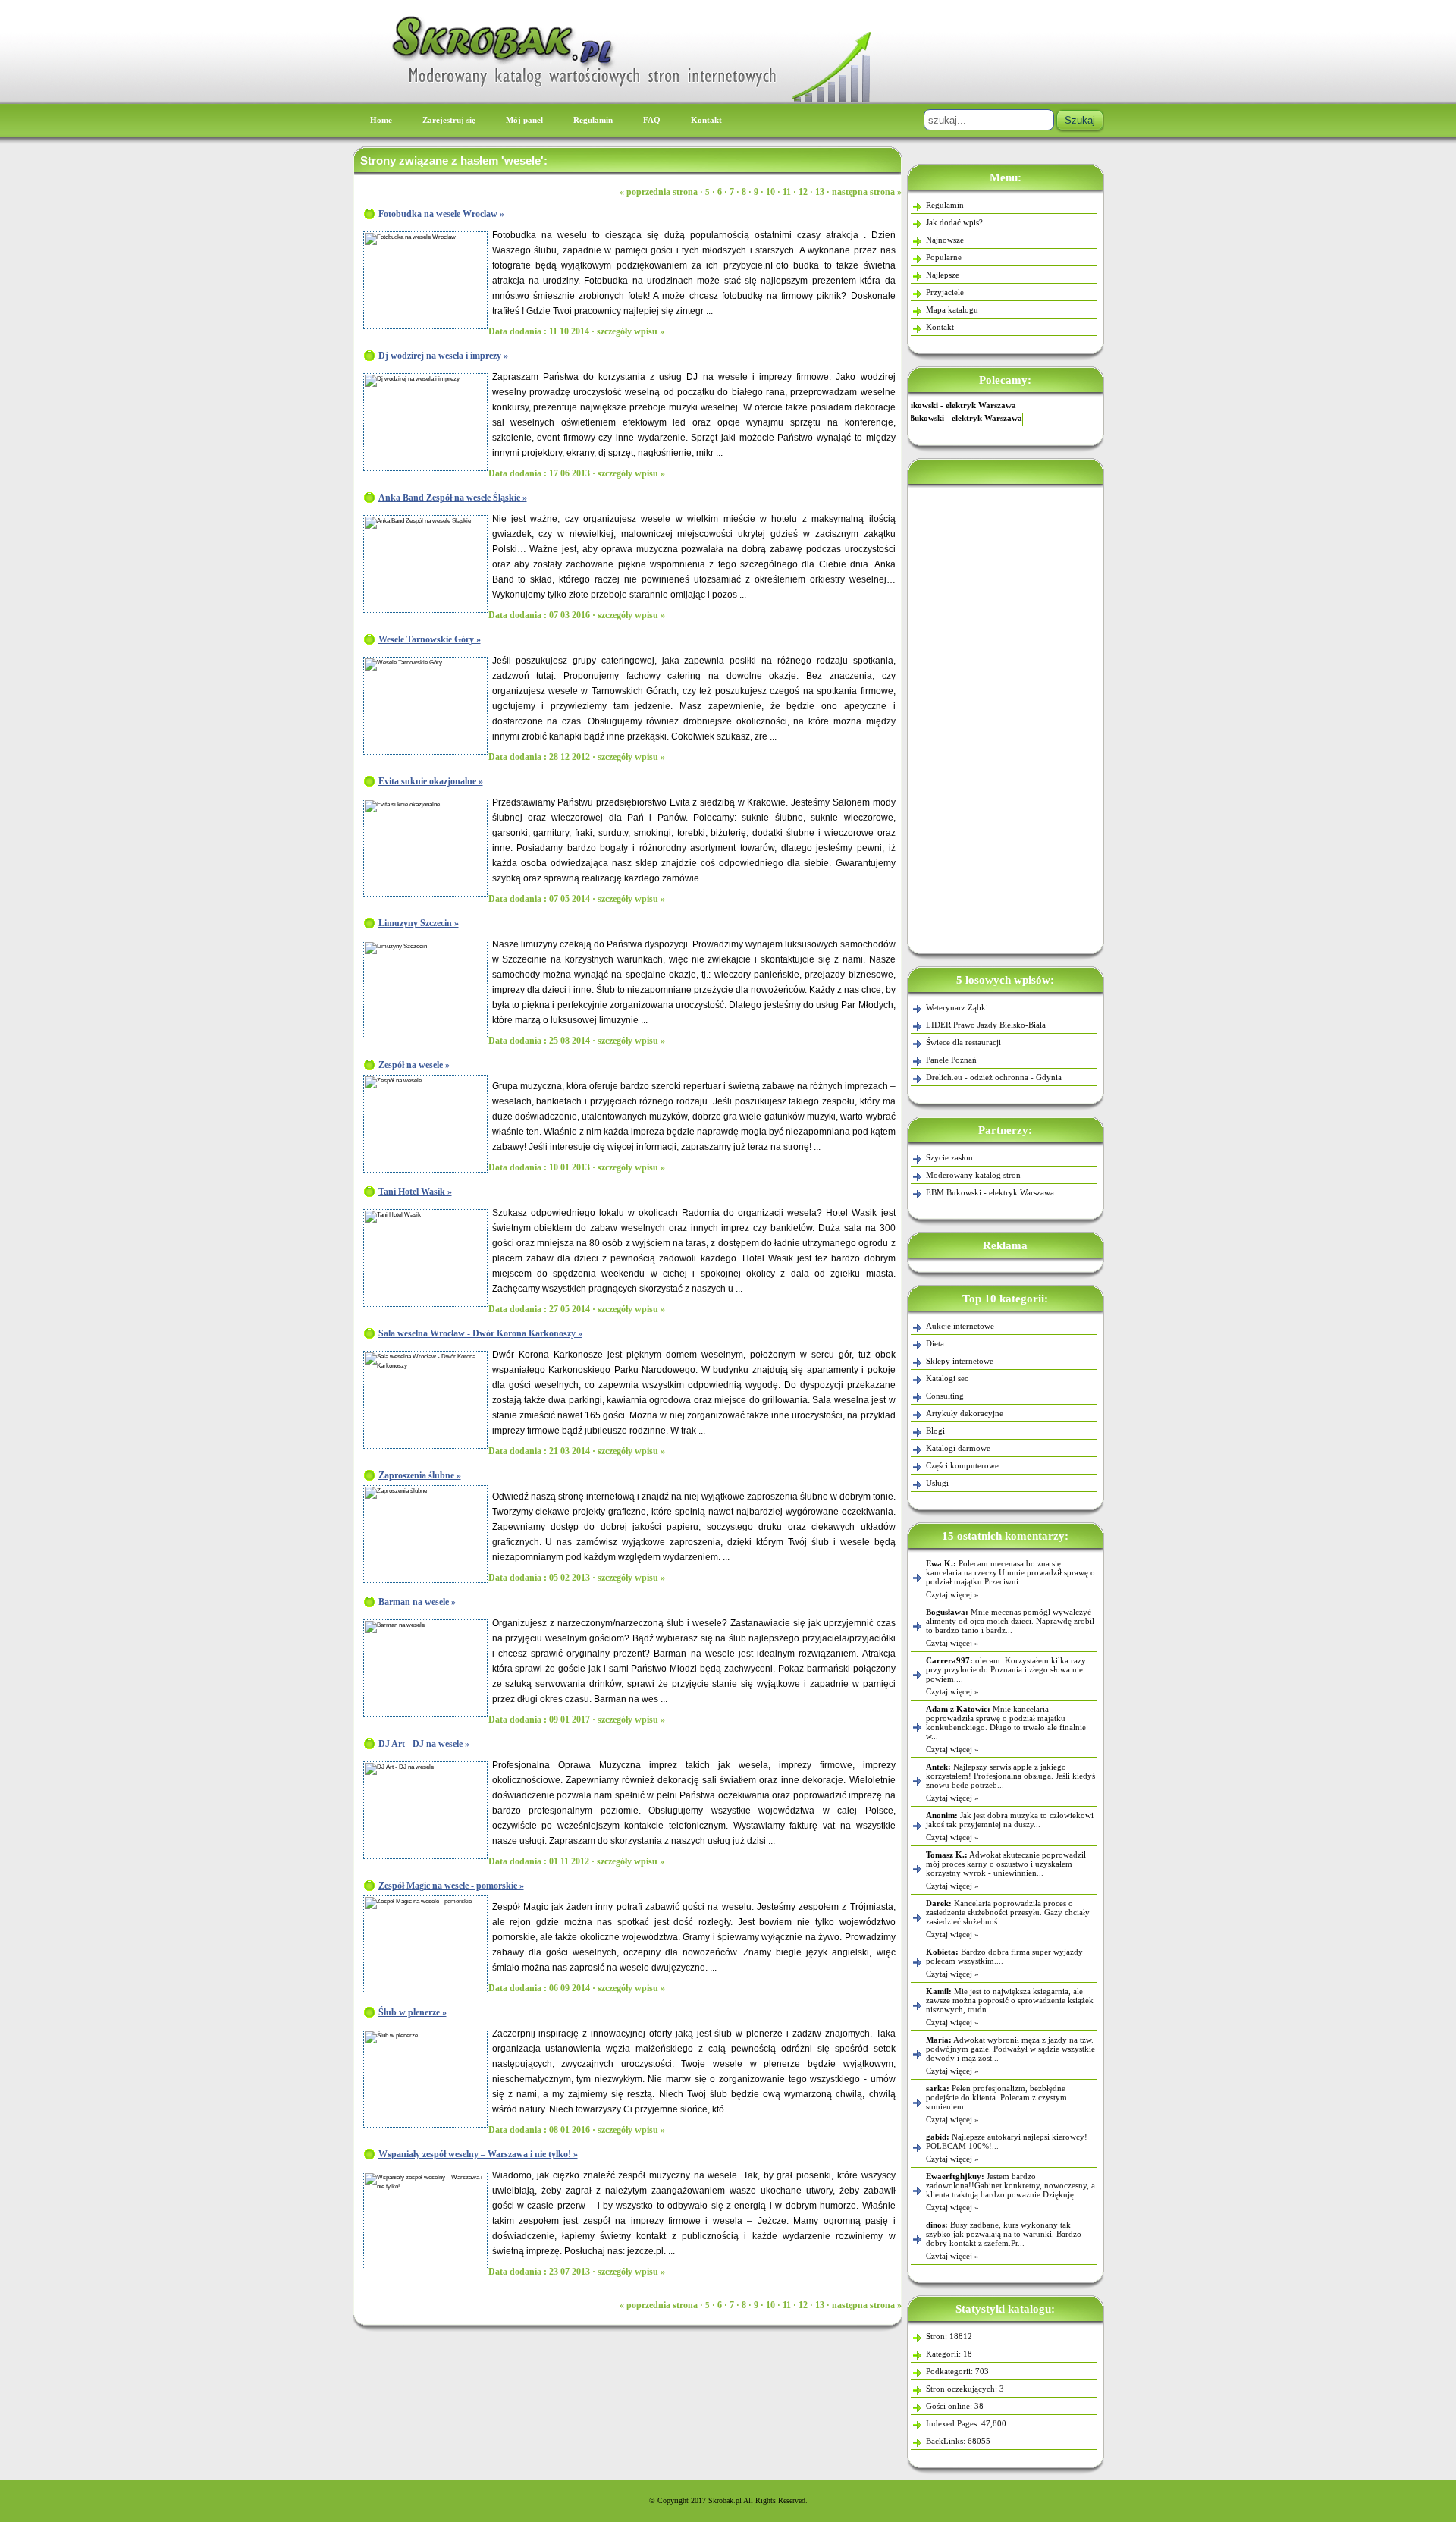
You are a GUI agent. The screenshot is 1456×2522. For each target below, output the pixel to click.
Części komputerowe (962, 1465)
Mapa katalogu (952, 309)
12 (803, 192)
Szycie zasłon (1005, 405)
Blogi (935, 1431)
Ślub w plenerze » (413, 2012)
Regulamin (593, 120)
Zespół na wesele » (414, 1065)
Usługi (937, 1483)
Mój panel (524, 120)
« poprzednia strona (659, 192)
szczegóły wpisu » (631, 331)
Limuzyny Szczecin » (419, 923)
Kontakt (706, 120)
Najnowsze (945, 240)
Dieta (935, 1343)
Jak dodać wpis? (954, 222)
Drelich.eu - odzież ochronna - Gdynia (994, 1077)
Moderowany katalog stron (973, 1175)
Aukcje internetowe (960, 1326)
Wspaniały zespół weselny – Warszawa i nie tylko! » (478, 2154)
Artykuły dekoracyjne (965, 1413)
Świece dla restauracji (963, 1042)
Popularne (944, 257)
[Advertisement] (1006, 716)
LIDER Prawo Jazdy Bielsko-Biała (986, 1025)
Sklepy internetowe (960, 1361)
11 (787, 192)
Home (381, 120)
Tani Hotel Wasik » (415, 1192)
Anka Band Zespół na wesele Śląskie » (453, 498)
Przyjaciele (945, 292)
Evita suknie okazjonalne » (431, 781)
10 (770, 192)
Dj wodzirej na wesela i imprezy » (443, 356)
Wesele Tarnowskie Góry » (430, 639)
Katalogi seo (948, 1378)
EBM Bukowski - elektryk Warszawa (990, 1192)
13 (820, 192)
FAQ (652, 120)
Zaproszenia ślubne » (420, 1475)
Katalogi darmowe (958, 1448)
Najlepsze (943, 275)
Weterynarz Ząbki (957, 1007)
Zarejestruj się (449, 120)
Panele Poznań (951, 1060)
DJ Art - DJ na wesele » (424, 1744)
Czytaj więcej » (952, 1594)
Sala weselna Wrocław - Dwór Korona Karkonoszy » (480, 1333)
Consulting (945, 1396)
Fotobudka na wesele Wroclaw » (441, 214)
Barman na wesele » (417, 1602)
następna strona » (867, 192)
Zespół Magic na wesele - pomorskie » (451, 1886)
